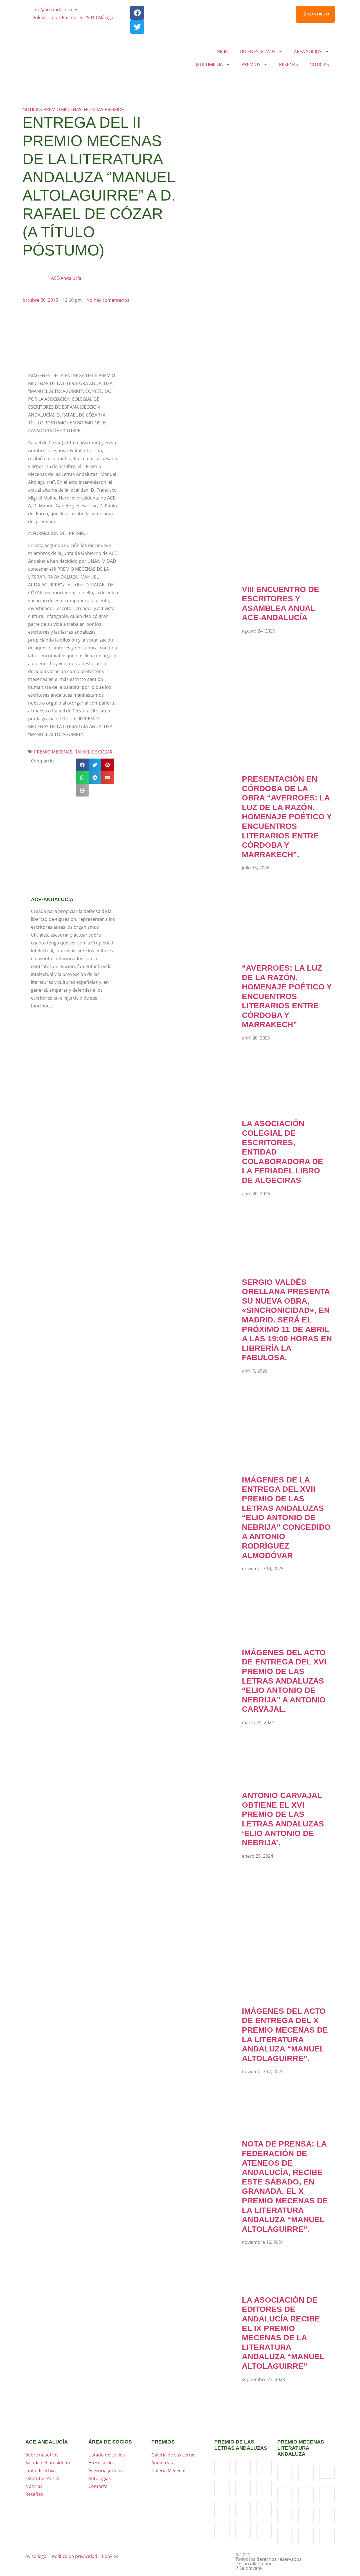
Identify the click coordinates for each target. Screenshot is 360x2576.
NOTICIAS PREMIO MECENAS (52, 109)
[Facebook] (137, 13)
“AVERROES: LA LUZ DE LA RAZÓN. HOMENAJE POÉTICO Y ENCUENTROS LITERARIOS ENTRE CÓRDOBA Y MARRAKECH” (287, 996)
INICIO (222, 51)
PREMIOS (251, 64)
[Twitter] (137, 27)
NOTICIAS (319, 64)
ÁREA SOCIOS (308, 51)
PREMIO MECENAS (53, 752)
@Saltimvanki (249, 2568)
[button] (82, 765)
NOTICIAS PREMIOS (104, 109)
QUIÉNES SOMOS (257, 51)
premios (163, 2442)
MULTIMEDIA (209, 64)
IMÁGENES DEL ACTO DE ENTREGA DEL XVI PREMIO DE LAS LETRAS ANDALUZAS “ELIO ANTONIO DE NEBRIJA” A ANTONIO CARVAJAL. (284, 1681)
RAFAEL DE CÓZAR (94, 752)
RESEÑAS (289, 64)
